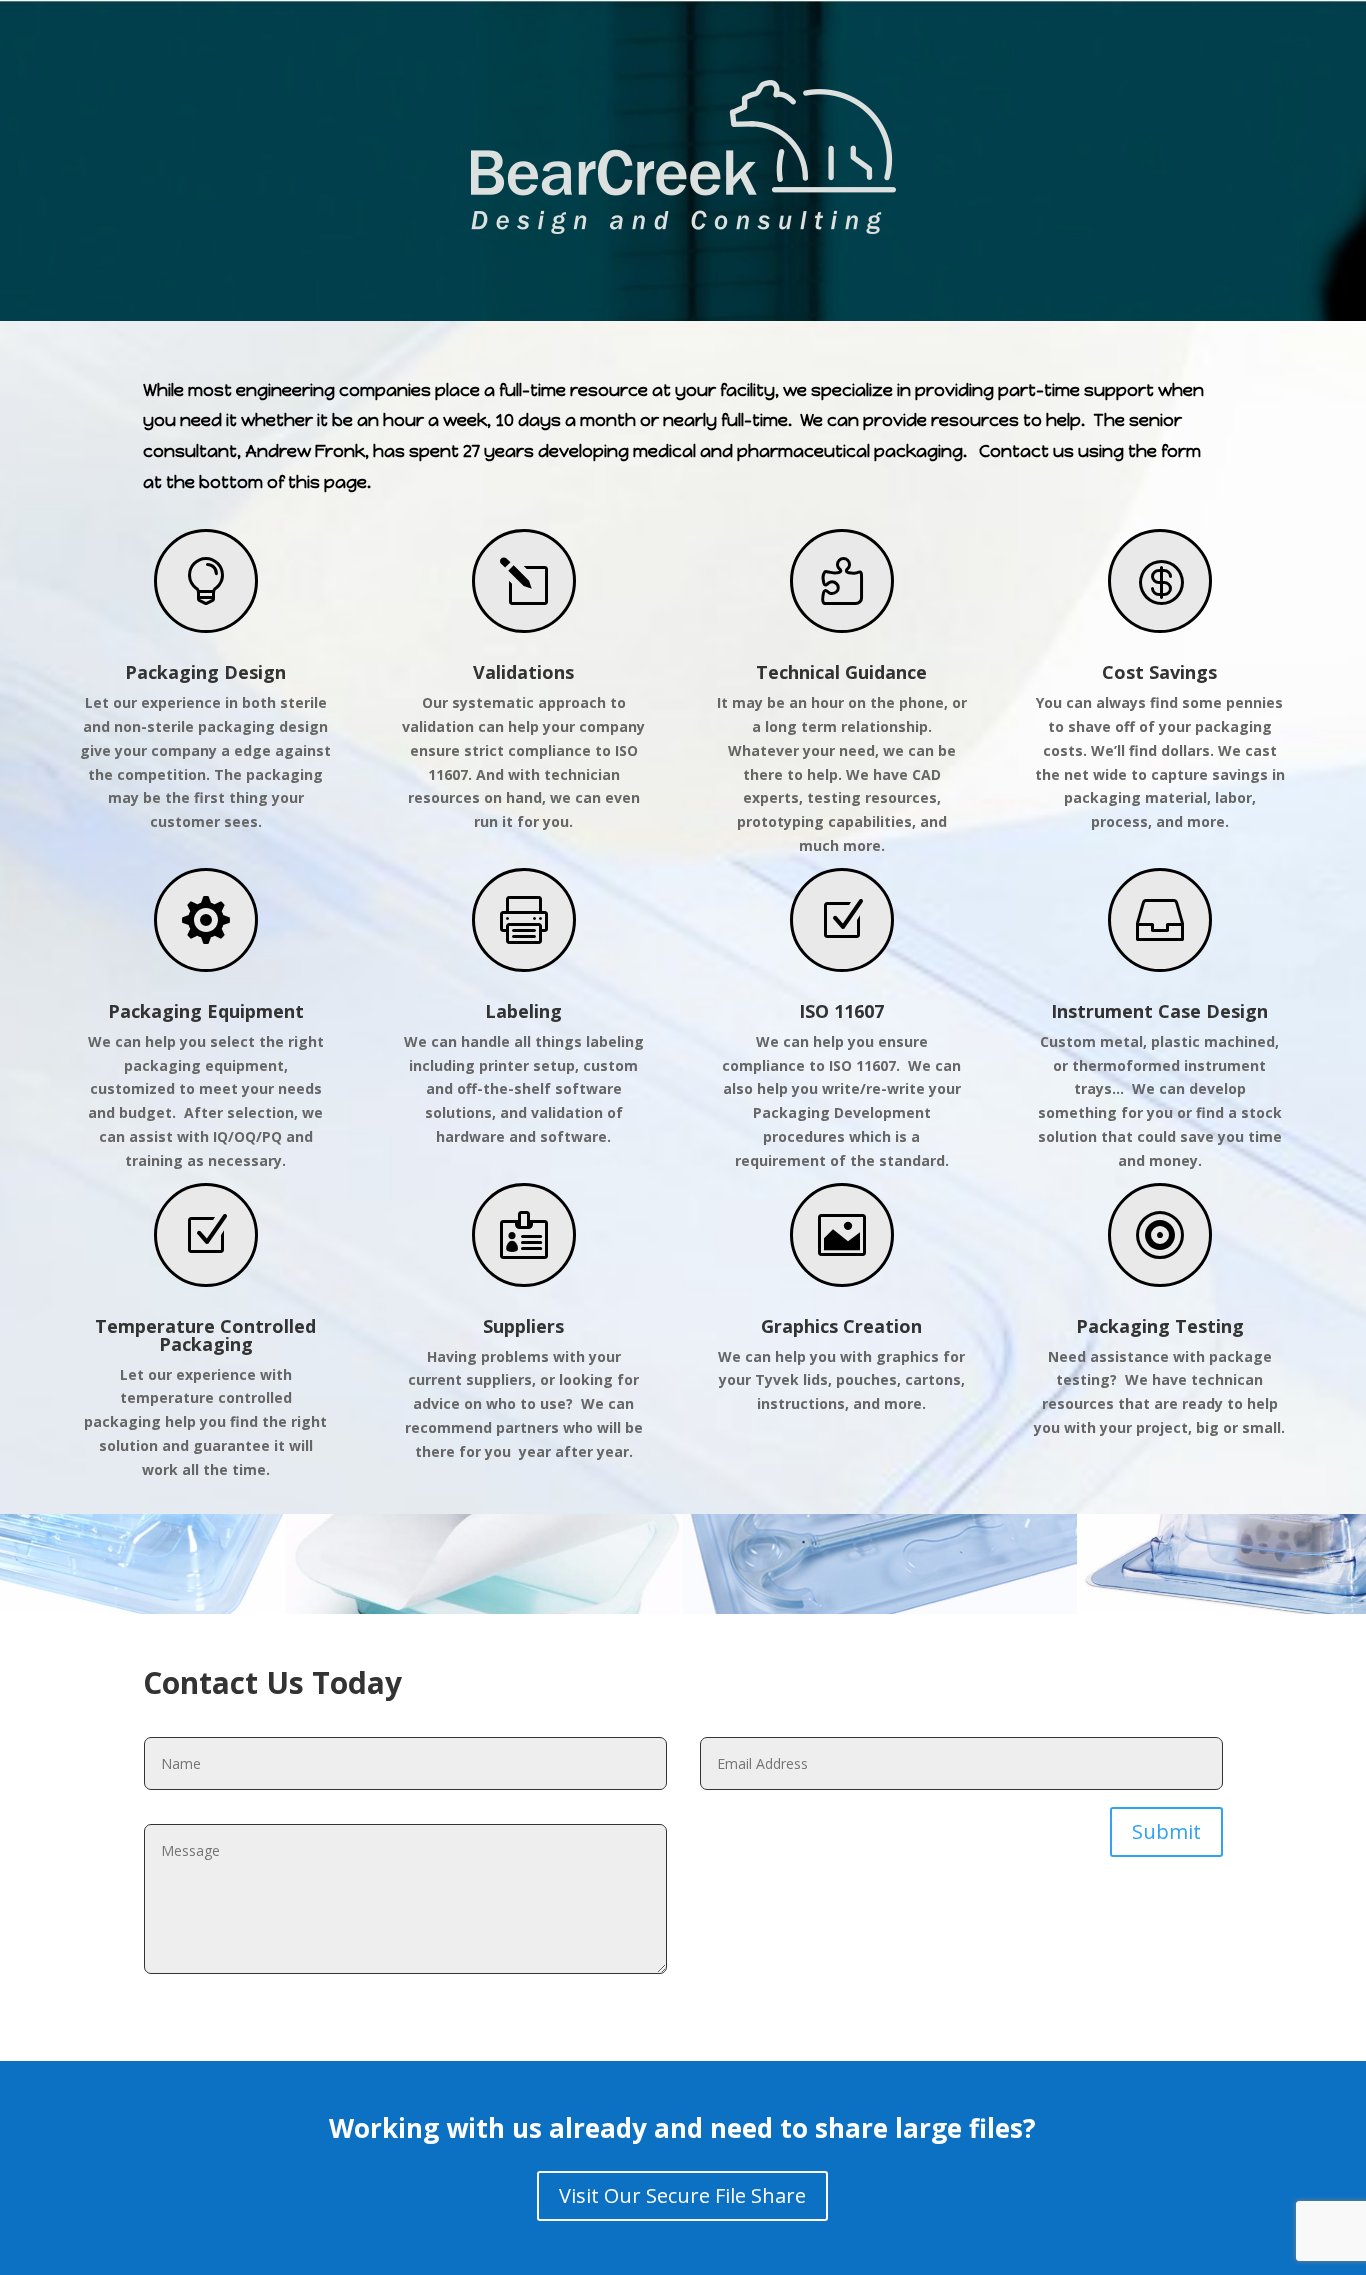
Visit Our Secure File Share (682, 2195)
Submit (1166, 1831)
